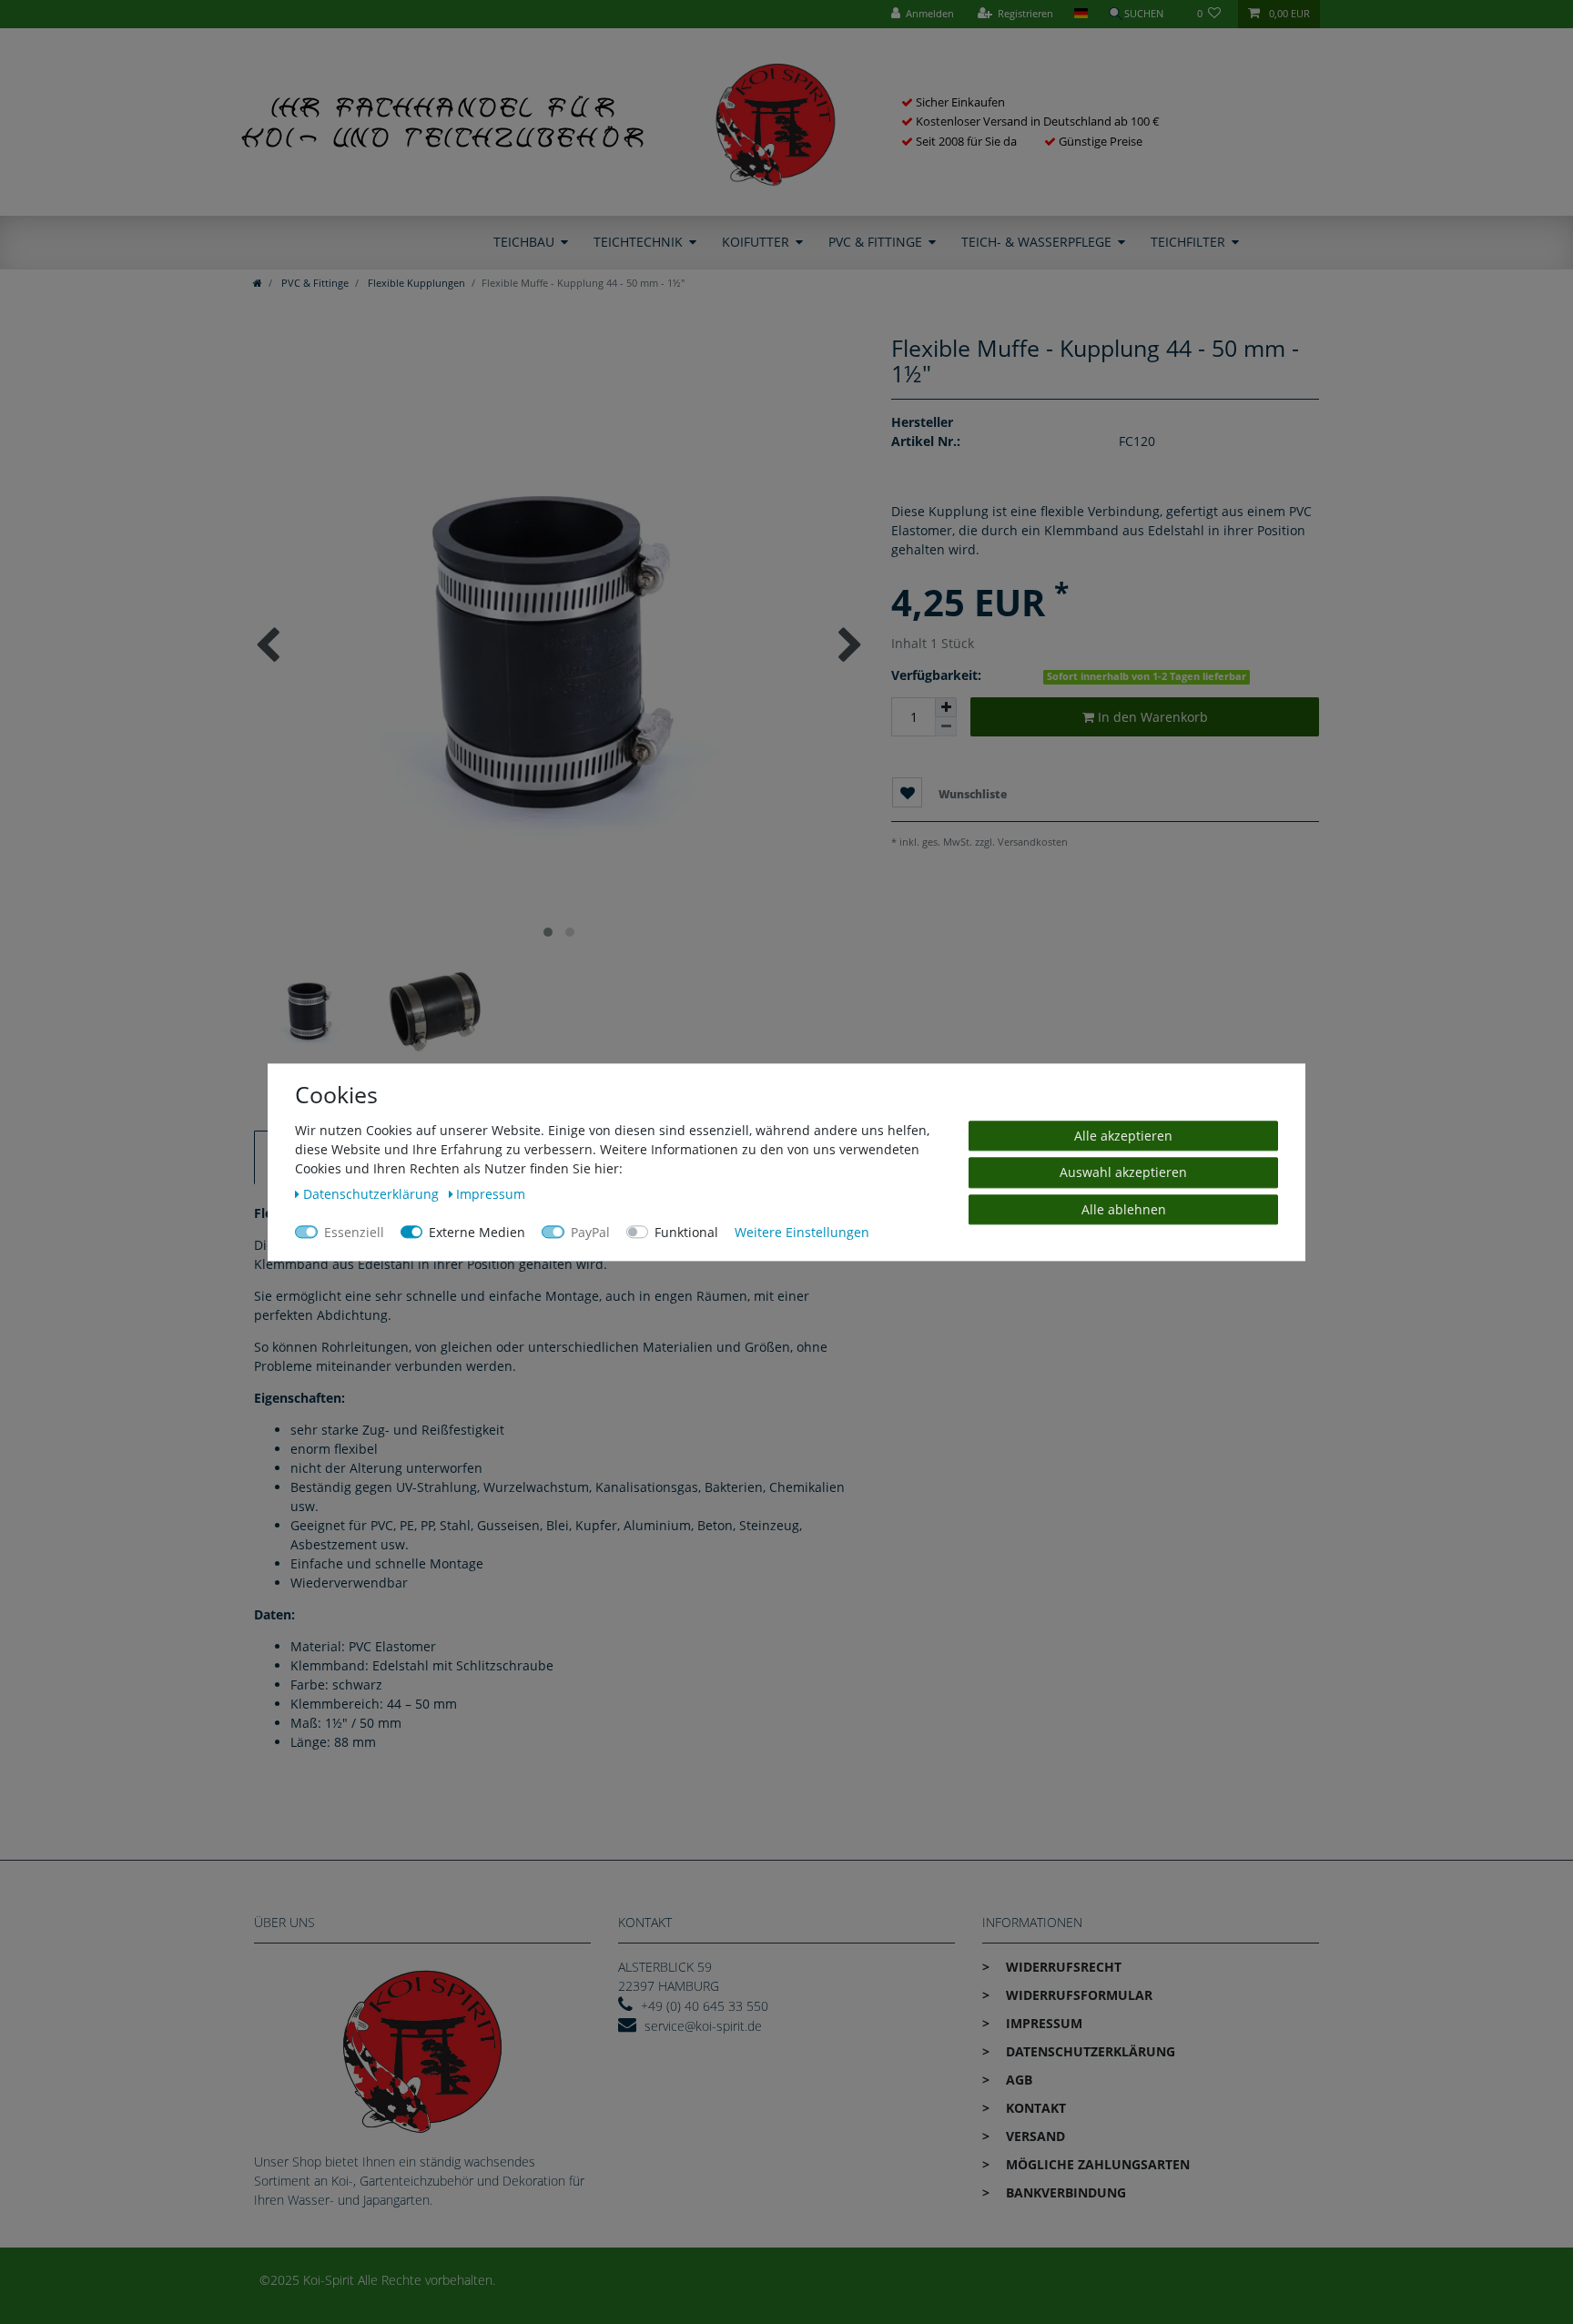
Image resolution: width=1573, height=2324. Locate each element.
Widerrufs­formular (1077, 1995)
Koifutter (756, 242)
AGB (1017, 2080)
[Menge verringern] (946, 727)
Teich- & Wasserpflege (1036, 242)
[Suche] (1142, 14)
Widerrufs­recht (1062, 1967)
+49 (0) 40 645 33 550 (705, 2006)
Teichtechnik (638, 242)
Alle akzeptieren (1123, 1136)
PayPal (590, 1232)
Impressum (1042, 2023)
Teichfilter (1188, 242)
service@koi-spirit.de (703, 2026)
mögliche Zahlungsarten (1096, 2164)
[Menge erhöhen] (946, 707)
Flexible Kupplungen (415, 283)
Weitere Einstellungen (802, 1232)
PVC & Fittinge (875, 242)
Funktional (686, 1232)
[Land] (1080, 14)
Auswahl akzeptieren (1123, 1172)
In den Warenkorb (1151, 717)
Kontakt (1034, 2108)
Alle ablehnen (1124, 1209)
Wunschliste (971, 794)
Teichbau (524, 242)
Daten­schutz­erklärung (1089, 2051)
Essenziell (354, 1232)
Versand (1034, 2136)
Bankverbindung (1064, 2192)
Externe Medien (477, 1232)
